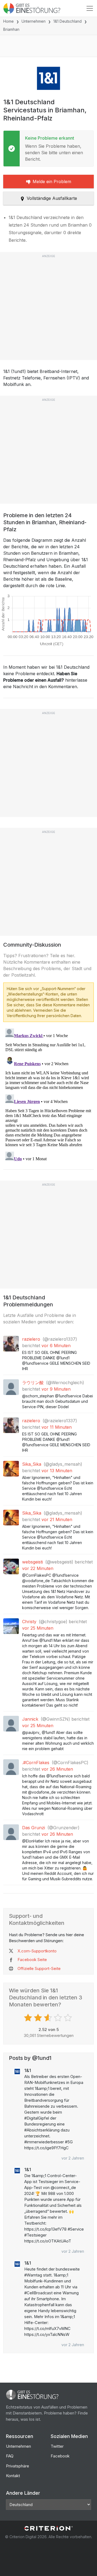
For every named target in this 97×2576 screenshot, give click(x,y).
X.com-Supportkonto (37, 1951)
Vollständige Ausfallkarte (52, 198)
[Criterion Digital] (48, 2528)
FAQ (10, 2456)
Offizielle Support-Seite (39, 1968)
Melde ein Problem (52, 181)
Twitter (57, 2446)
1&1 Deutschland (67, 21)
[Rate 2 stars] (39, 2018)
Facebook (60, 2456)
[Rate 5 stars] (69, 2018)
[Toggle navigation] (90, 8)
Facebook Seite (32, 1960)
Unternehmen (34, 21)
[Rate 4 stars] (59, 2018)
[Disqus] (48, 1094)
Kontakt (13, 2476)
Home (8, 21)
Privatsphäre (18, 2466)
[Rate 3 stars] (49, 2018)
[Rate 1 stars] (29, 2018)
